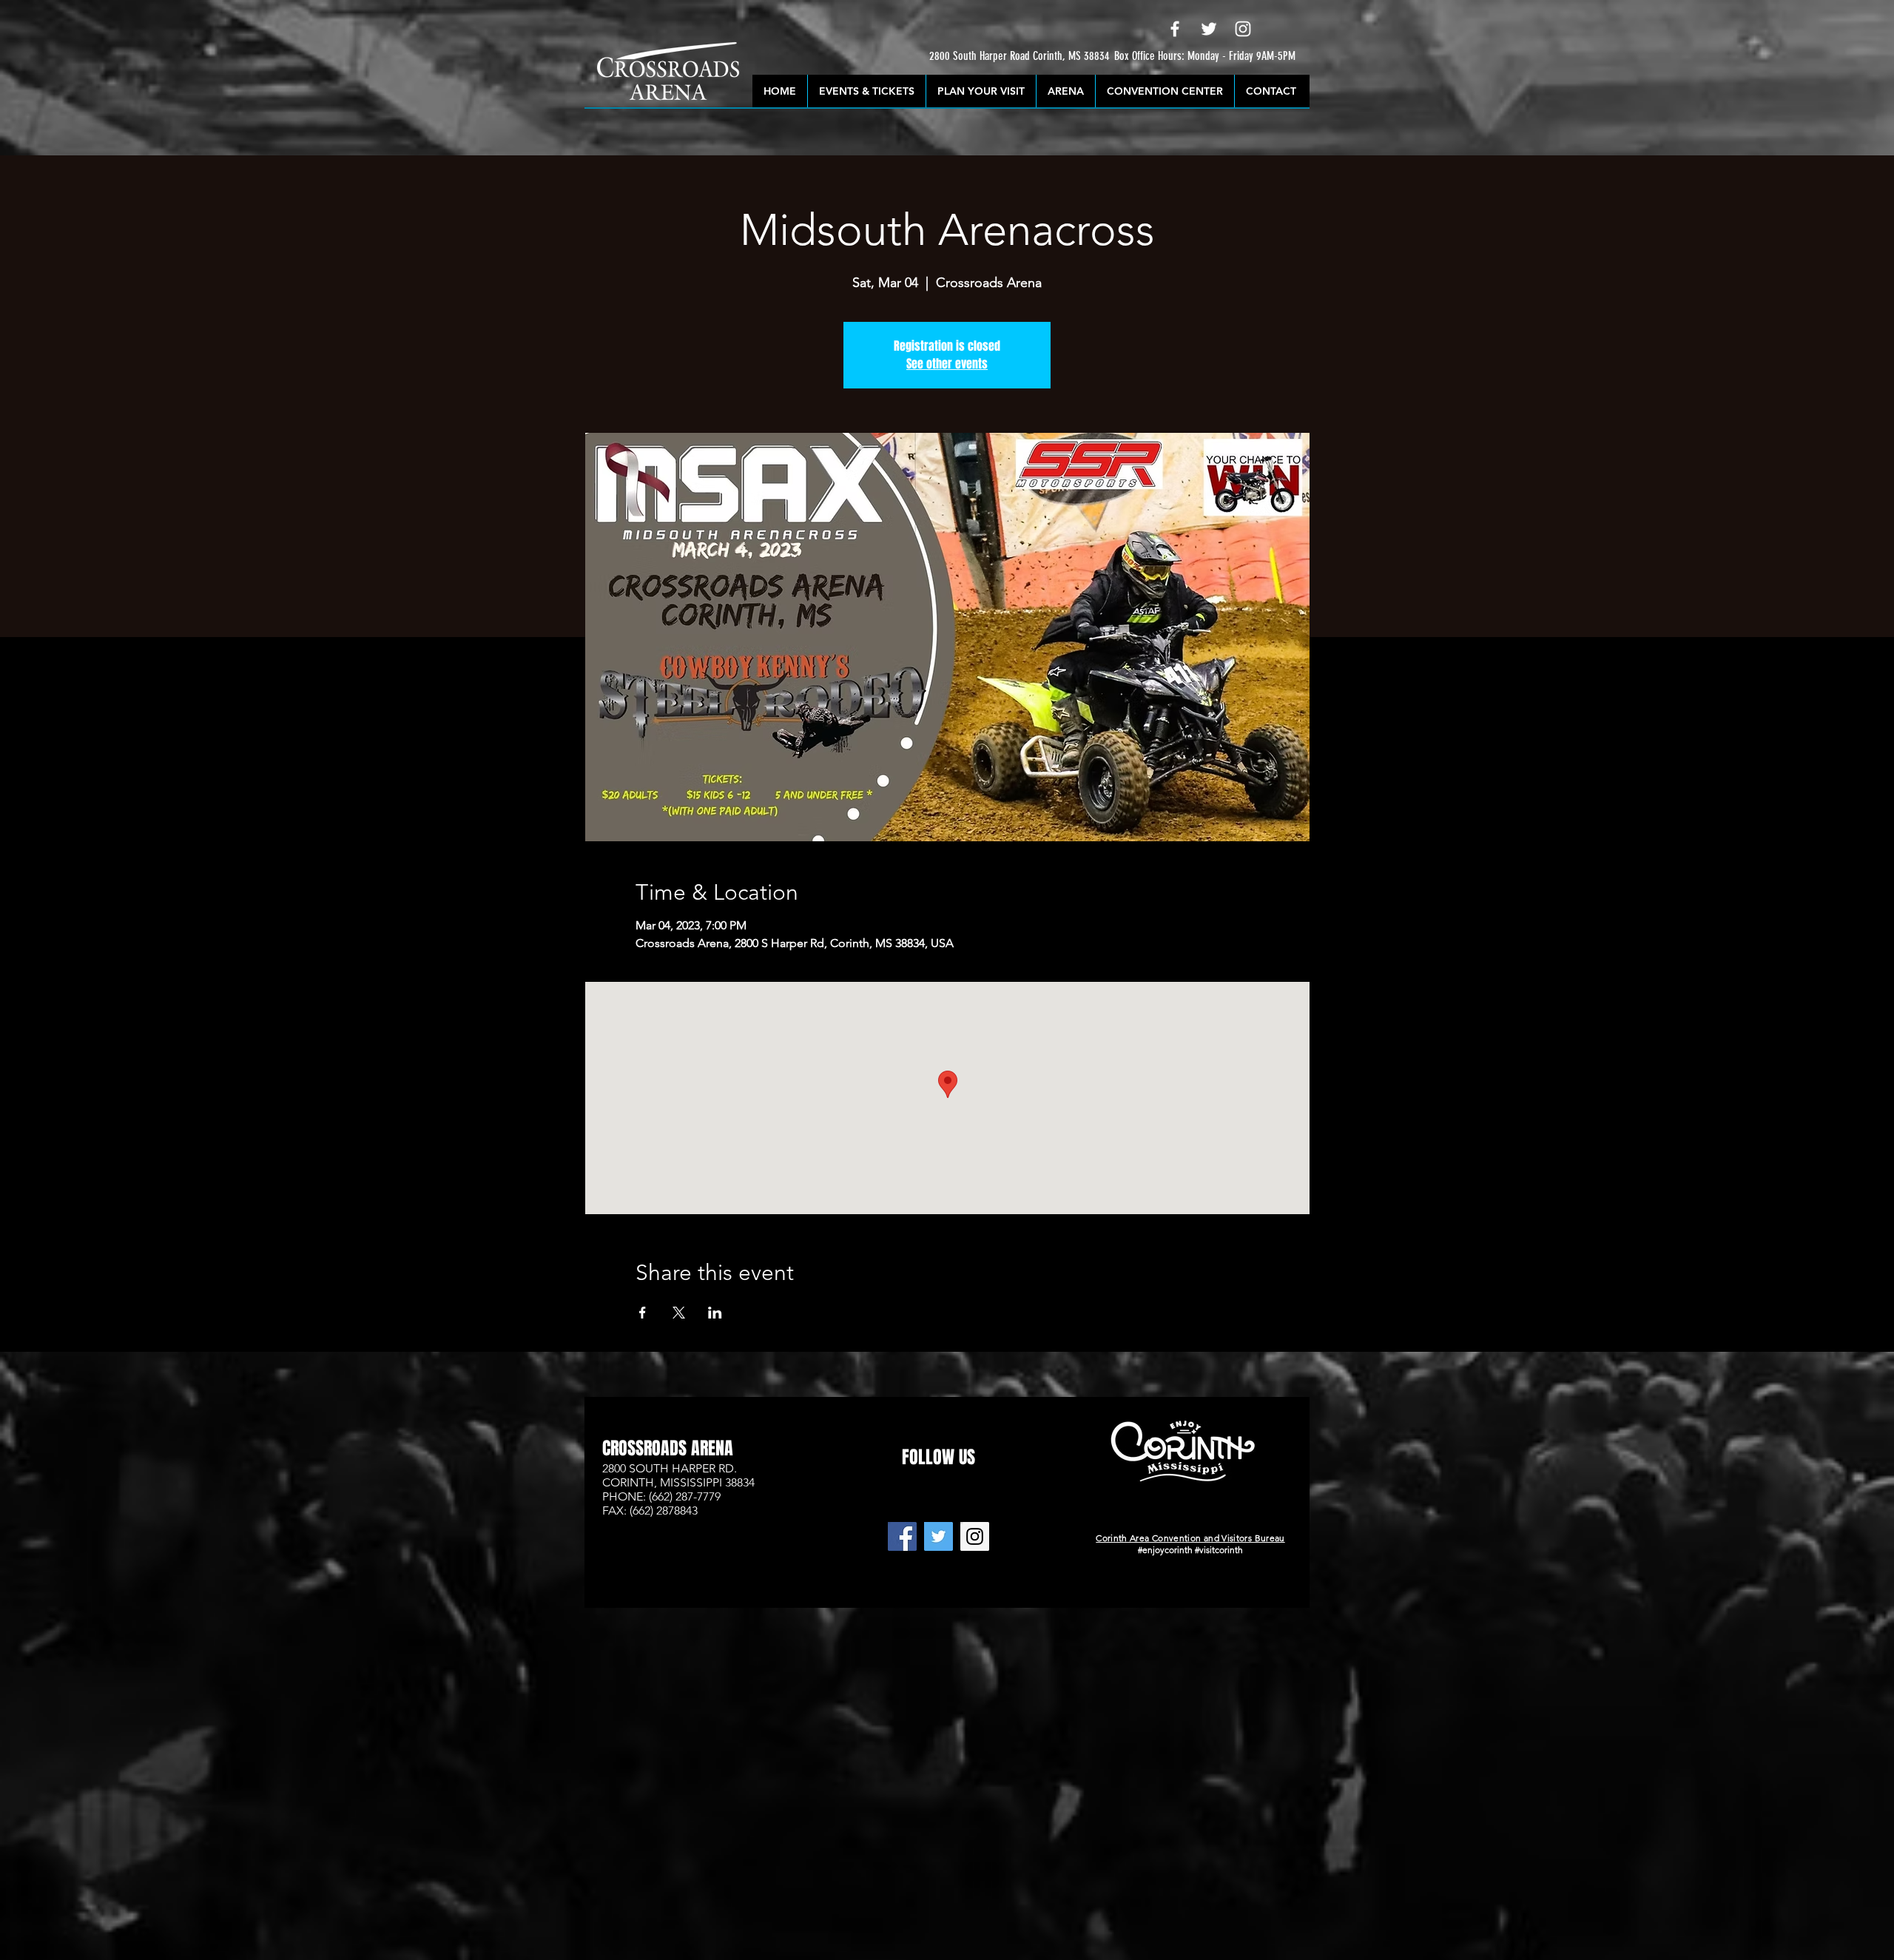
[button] (970, 57)
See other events (947, 364)
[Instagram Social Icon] (975, 1536)
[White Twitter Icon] (1209, 29)
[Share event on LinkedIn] (715, 1313)
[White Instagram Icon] (1243, 29)
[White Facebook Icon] (1175, 29)
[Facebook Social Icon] (902, 1536)
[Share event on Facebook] (643, 1313)
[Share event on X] (679, 1313)
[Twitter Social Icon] (938, 1536)
